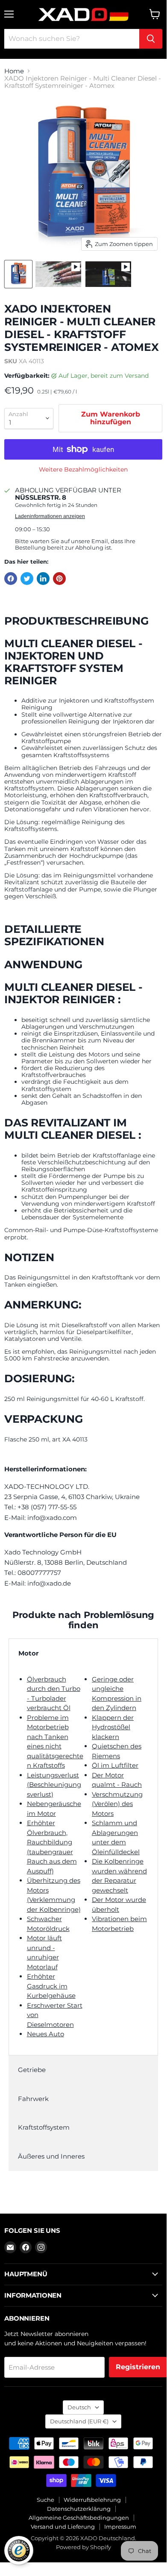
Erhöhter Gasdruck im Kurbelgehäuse (51, 1986)
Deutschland (79, 2421)
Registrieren (138, 2367)
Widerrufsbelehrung (92, 2500)
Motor (28, 1653)
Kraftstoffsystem (44, 2127)
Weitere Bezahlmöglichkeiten (83, 469)
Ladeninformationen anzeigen (50, 516)
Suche (45, 2500)
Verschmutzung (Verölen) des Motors (117, 1804)
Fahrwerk (33, 2099)
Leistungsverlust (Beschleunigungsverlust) (54, 1785)
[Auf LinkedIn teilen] (43, 579)
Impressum (120, 2527)
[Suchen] (151, 39)
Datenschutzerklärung (79, 2509)
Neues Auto (45, 2034)
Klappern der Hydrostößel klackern (113, 1727)
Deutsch (79, 2407)
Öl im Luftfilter (115, 1765)
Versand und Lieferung (63, 2527)
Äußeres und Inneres (51, 2156)
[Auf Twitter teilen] (27, 579)
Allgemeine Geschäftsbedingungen (79, 2518)
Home (14, 71)
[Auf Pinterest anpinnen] (59, 579)
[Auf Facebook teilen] (11, 579)
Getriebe (32, 2070)
